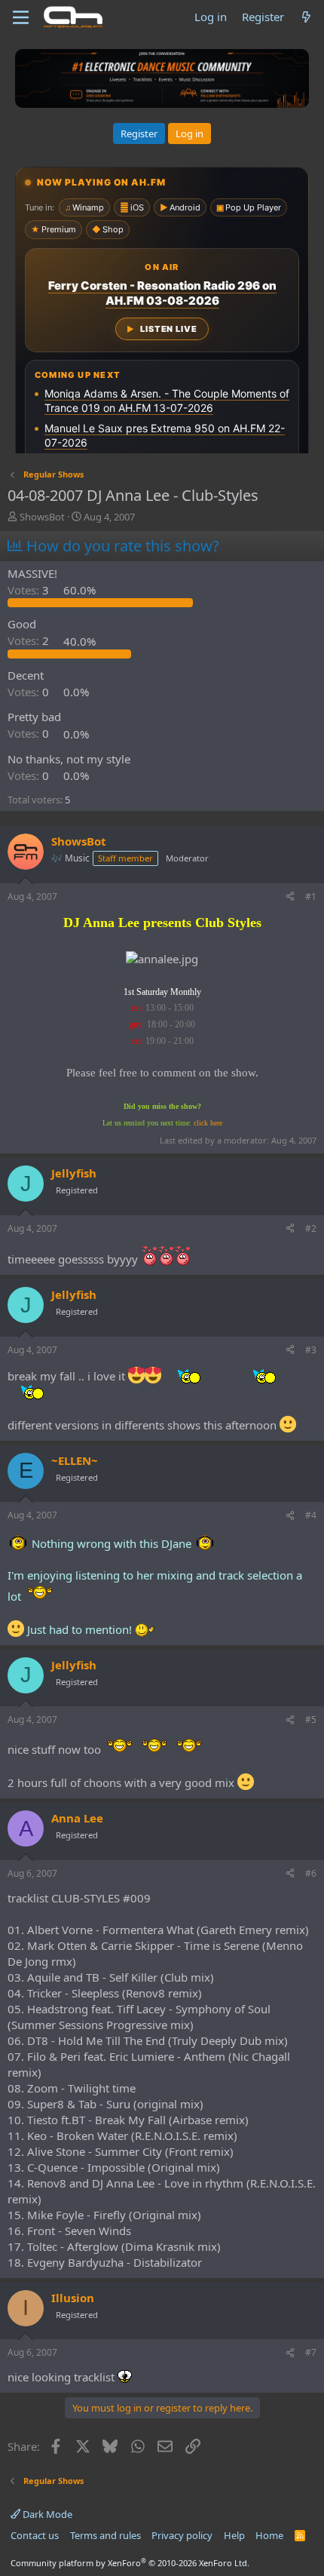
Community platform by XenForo (130, 2563)
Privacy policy (182, 2535)
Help (234, 2535)
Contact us (35, 2535)
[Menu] (21, 17)
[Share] (290, 897)
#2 (311, 1228)
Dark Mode (46, 2514)
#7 (311, 2352)
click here (208, 1123)
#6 (311, 1873)
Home (269, 2535)
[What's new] (306, 17)
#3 (311, 1350)
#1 (311, 897)
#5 (311, 1719)
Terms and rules (105, 2535)
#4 (311, 1515)
